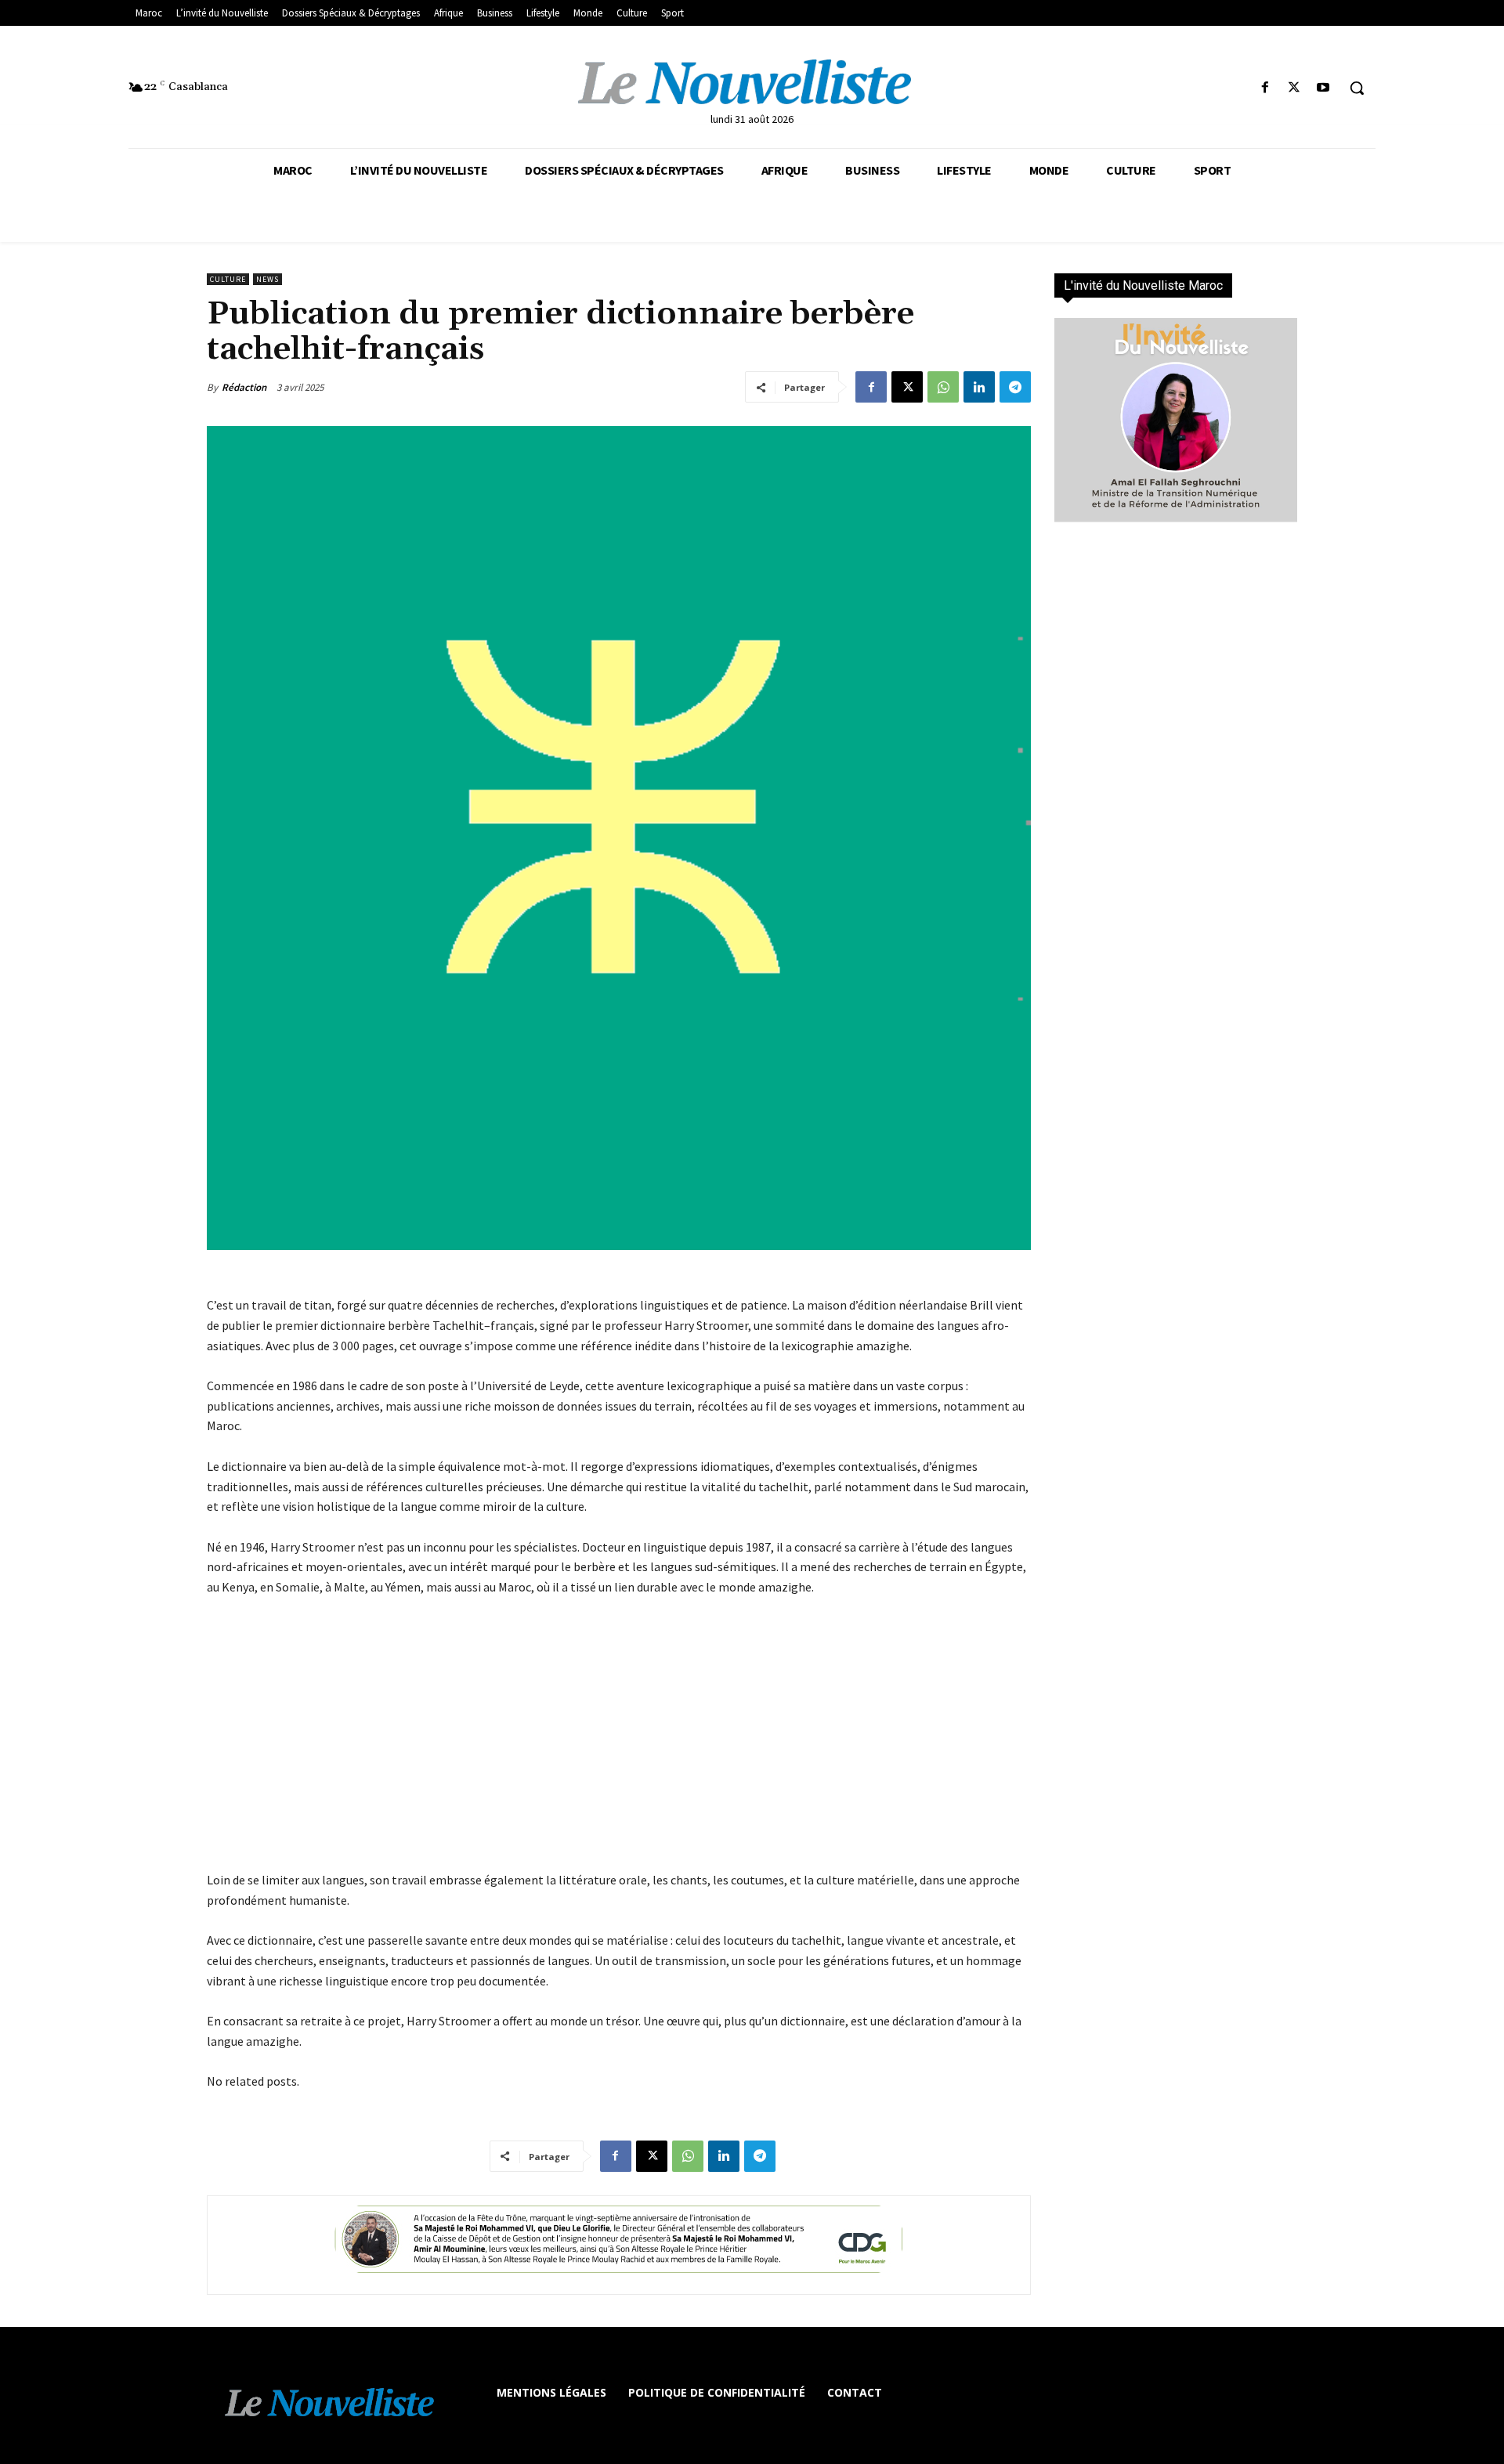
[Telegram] (1015, 387)
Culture (228, 279)
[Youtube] (1323, 88)
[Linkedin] (979, 387)
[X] (1294, 88)
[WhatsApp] (943, 387)
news (268, 279)
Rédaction (244, 387)
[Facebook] (1265, 88)
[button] (1357, 88)
